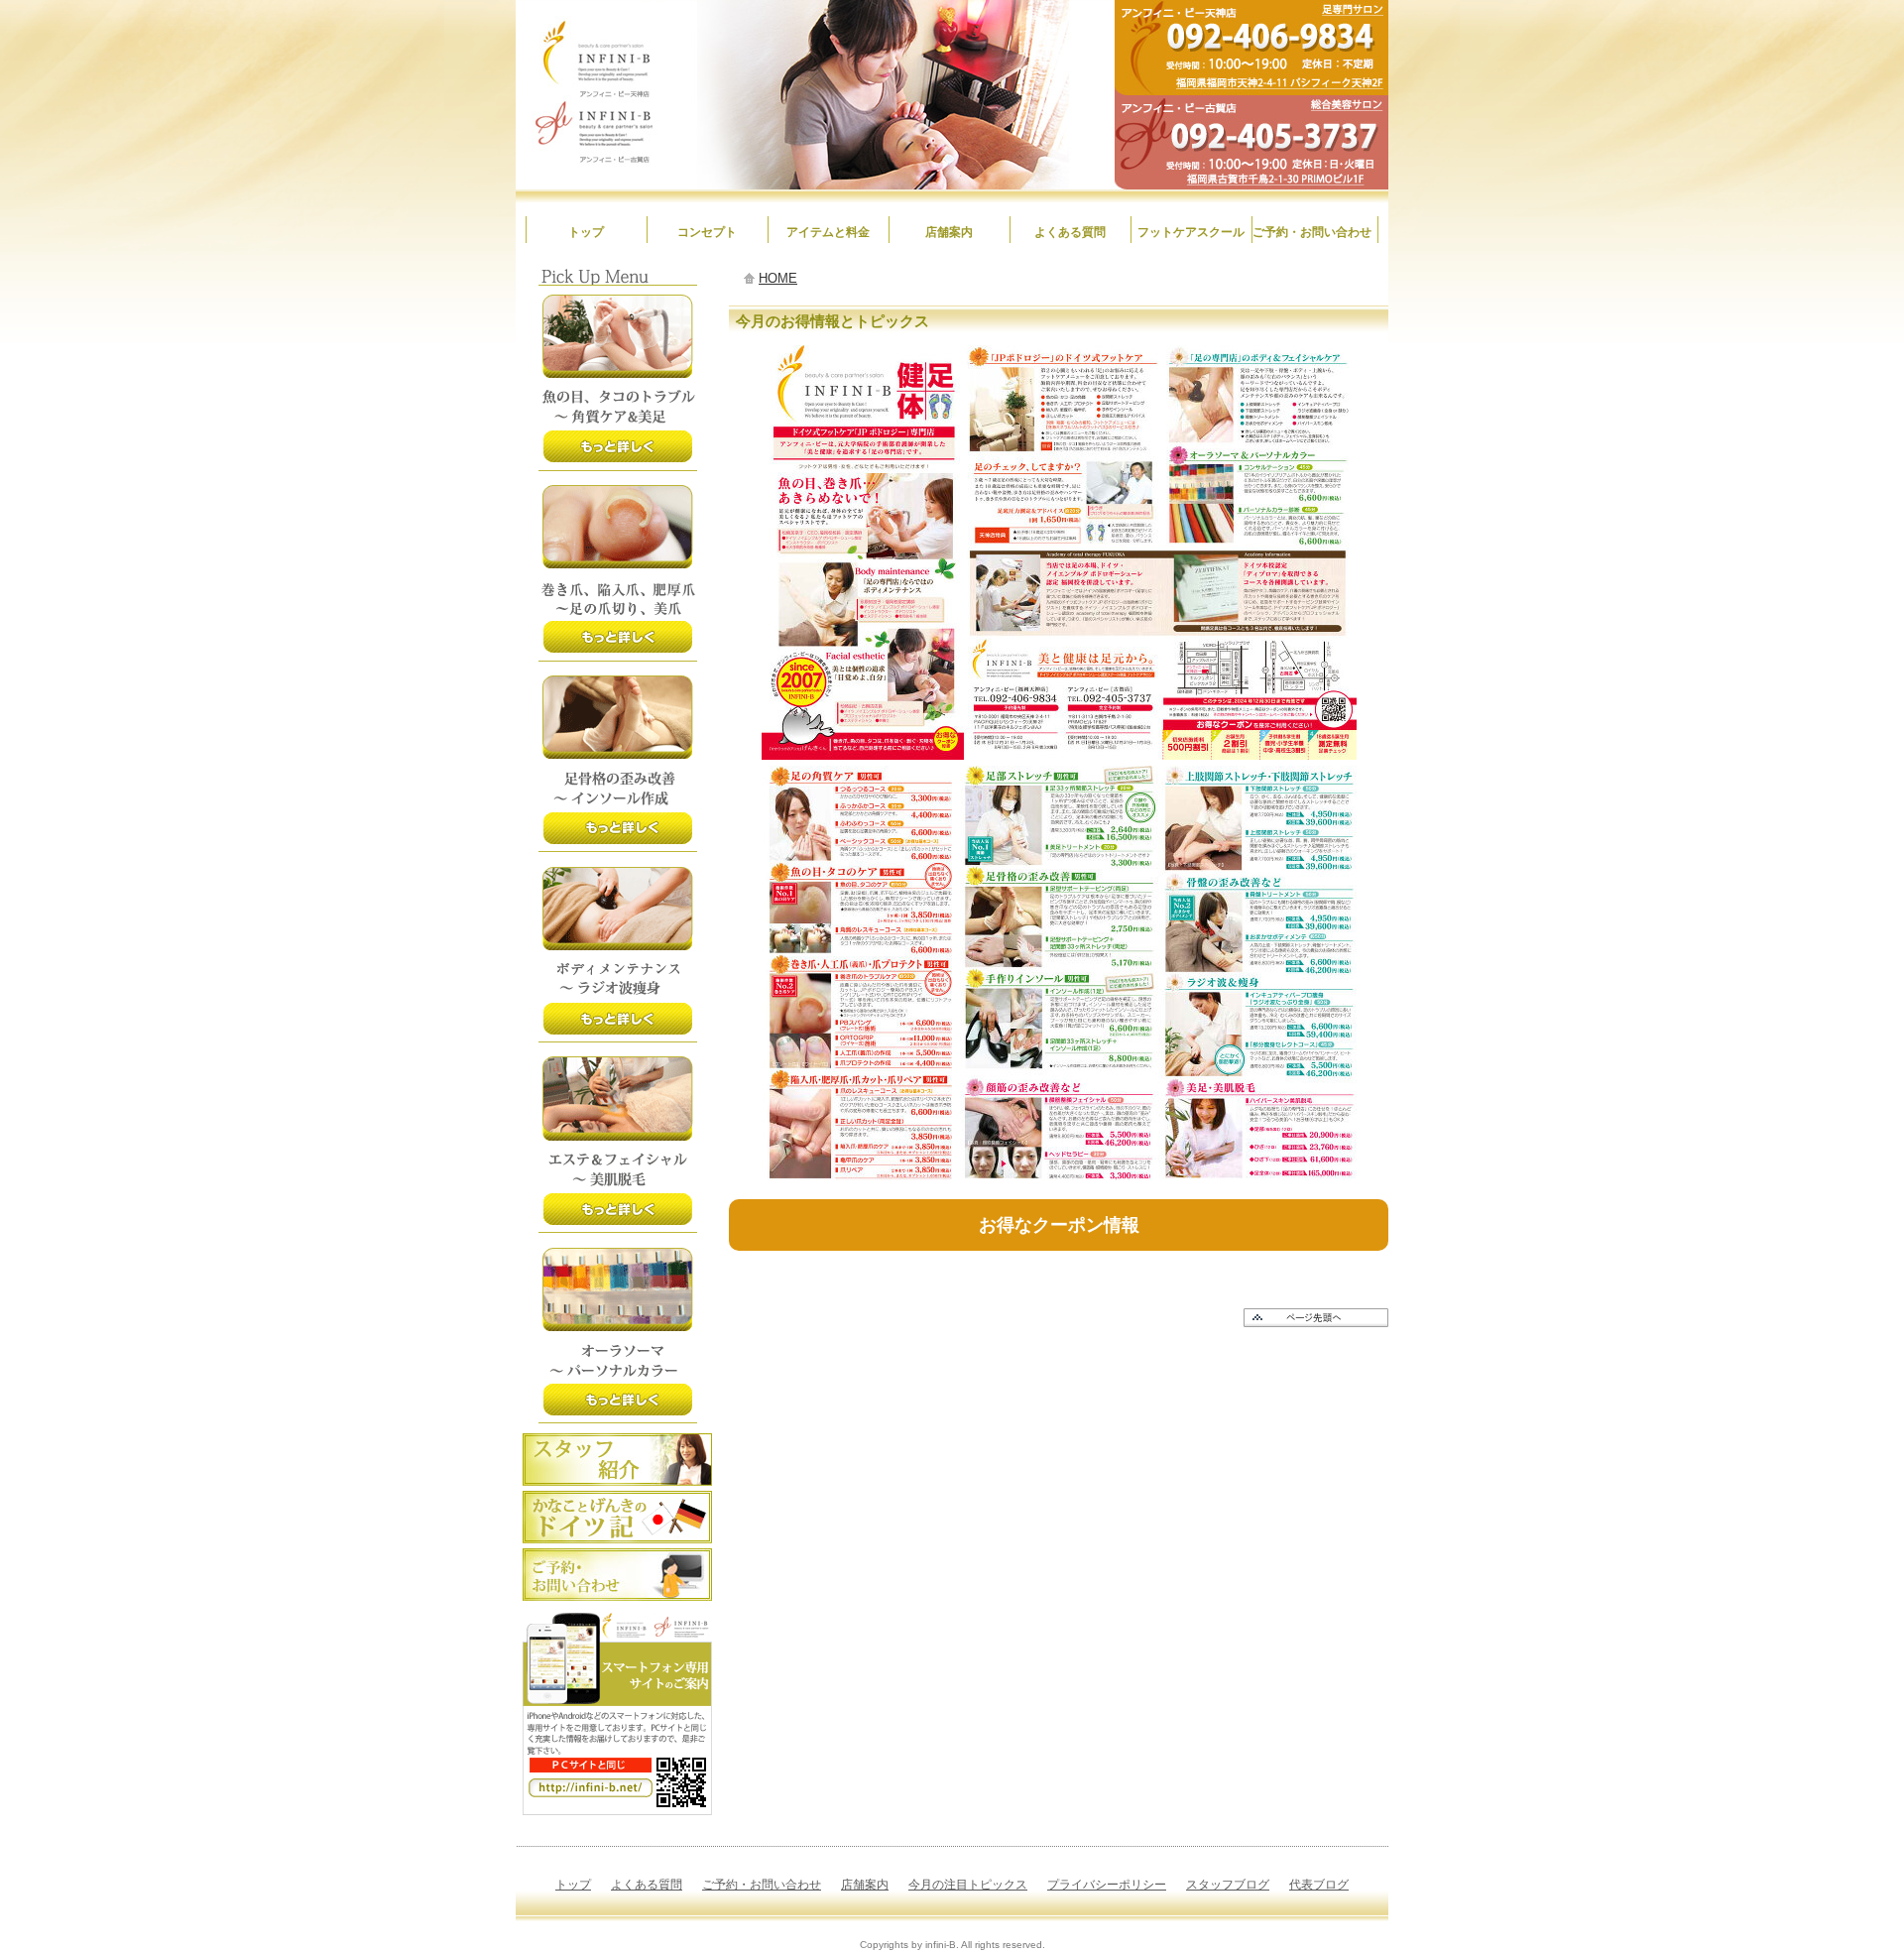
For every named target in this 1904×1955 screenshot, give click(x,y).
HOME (778, 278)
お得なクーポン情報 (1059, 1225)
